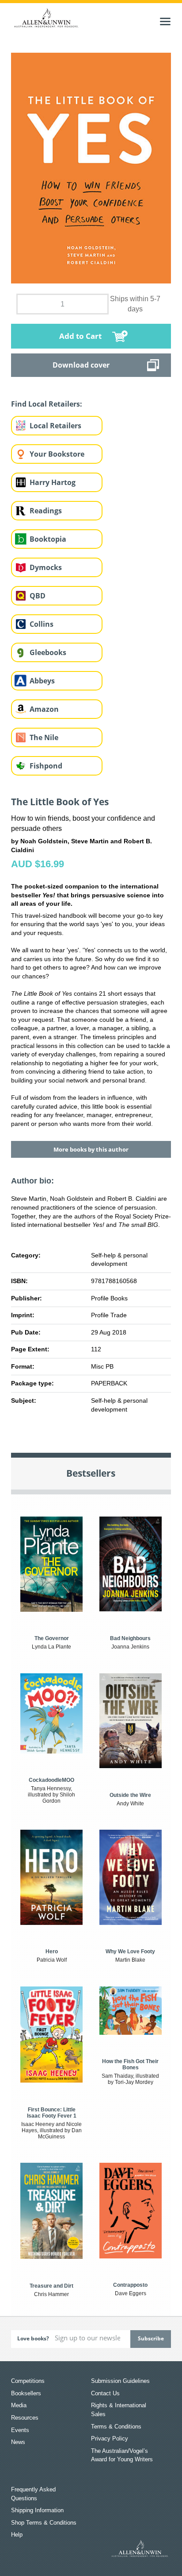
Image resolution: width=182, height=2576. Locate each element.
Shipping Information (37, 2510)
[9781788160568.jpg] (91, 167)
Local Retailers (55, 426)
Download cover (81, 365)
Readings (46, 511)
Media (19, 2405)
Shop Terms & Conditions (44, 2523)
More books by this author (91, 1149)
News (18, 2442)
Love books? (33, 2338)
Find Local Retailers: (47, 404)
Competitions (28, 2381)
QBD (38, 596)
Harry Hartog (53, 482)
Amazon (44, 709)
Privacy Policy (110, 2438)
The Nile (44, 737)
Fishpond (46, 766)
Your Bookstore (57, 454)
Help (17, 2535)
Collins (42, 624)
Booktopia (48, 539)
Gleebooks (48, 652)
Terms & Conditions (116, 2427)
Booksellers (26, 2393)
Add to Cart (80, 336)
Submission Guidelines (120, 2381)
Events (20, 2430)
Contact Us (105, 2393)
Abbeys (42, 681)
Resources (25, 2418)
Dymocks (46, 567)
